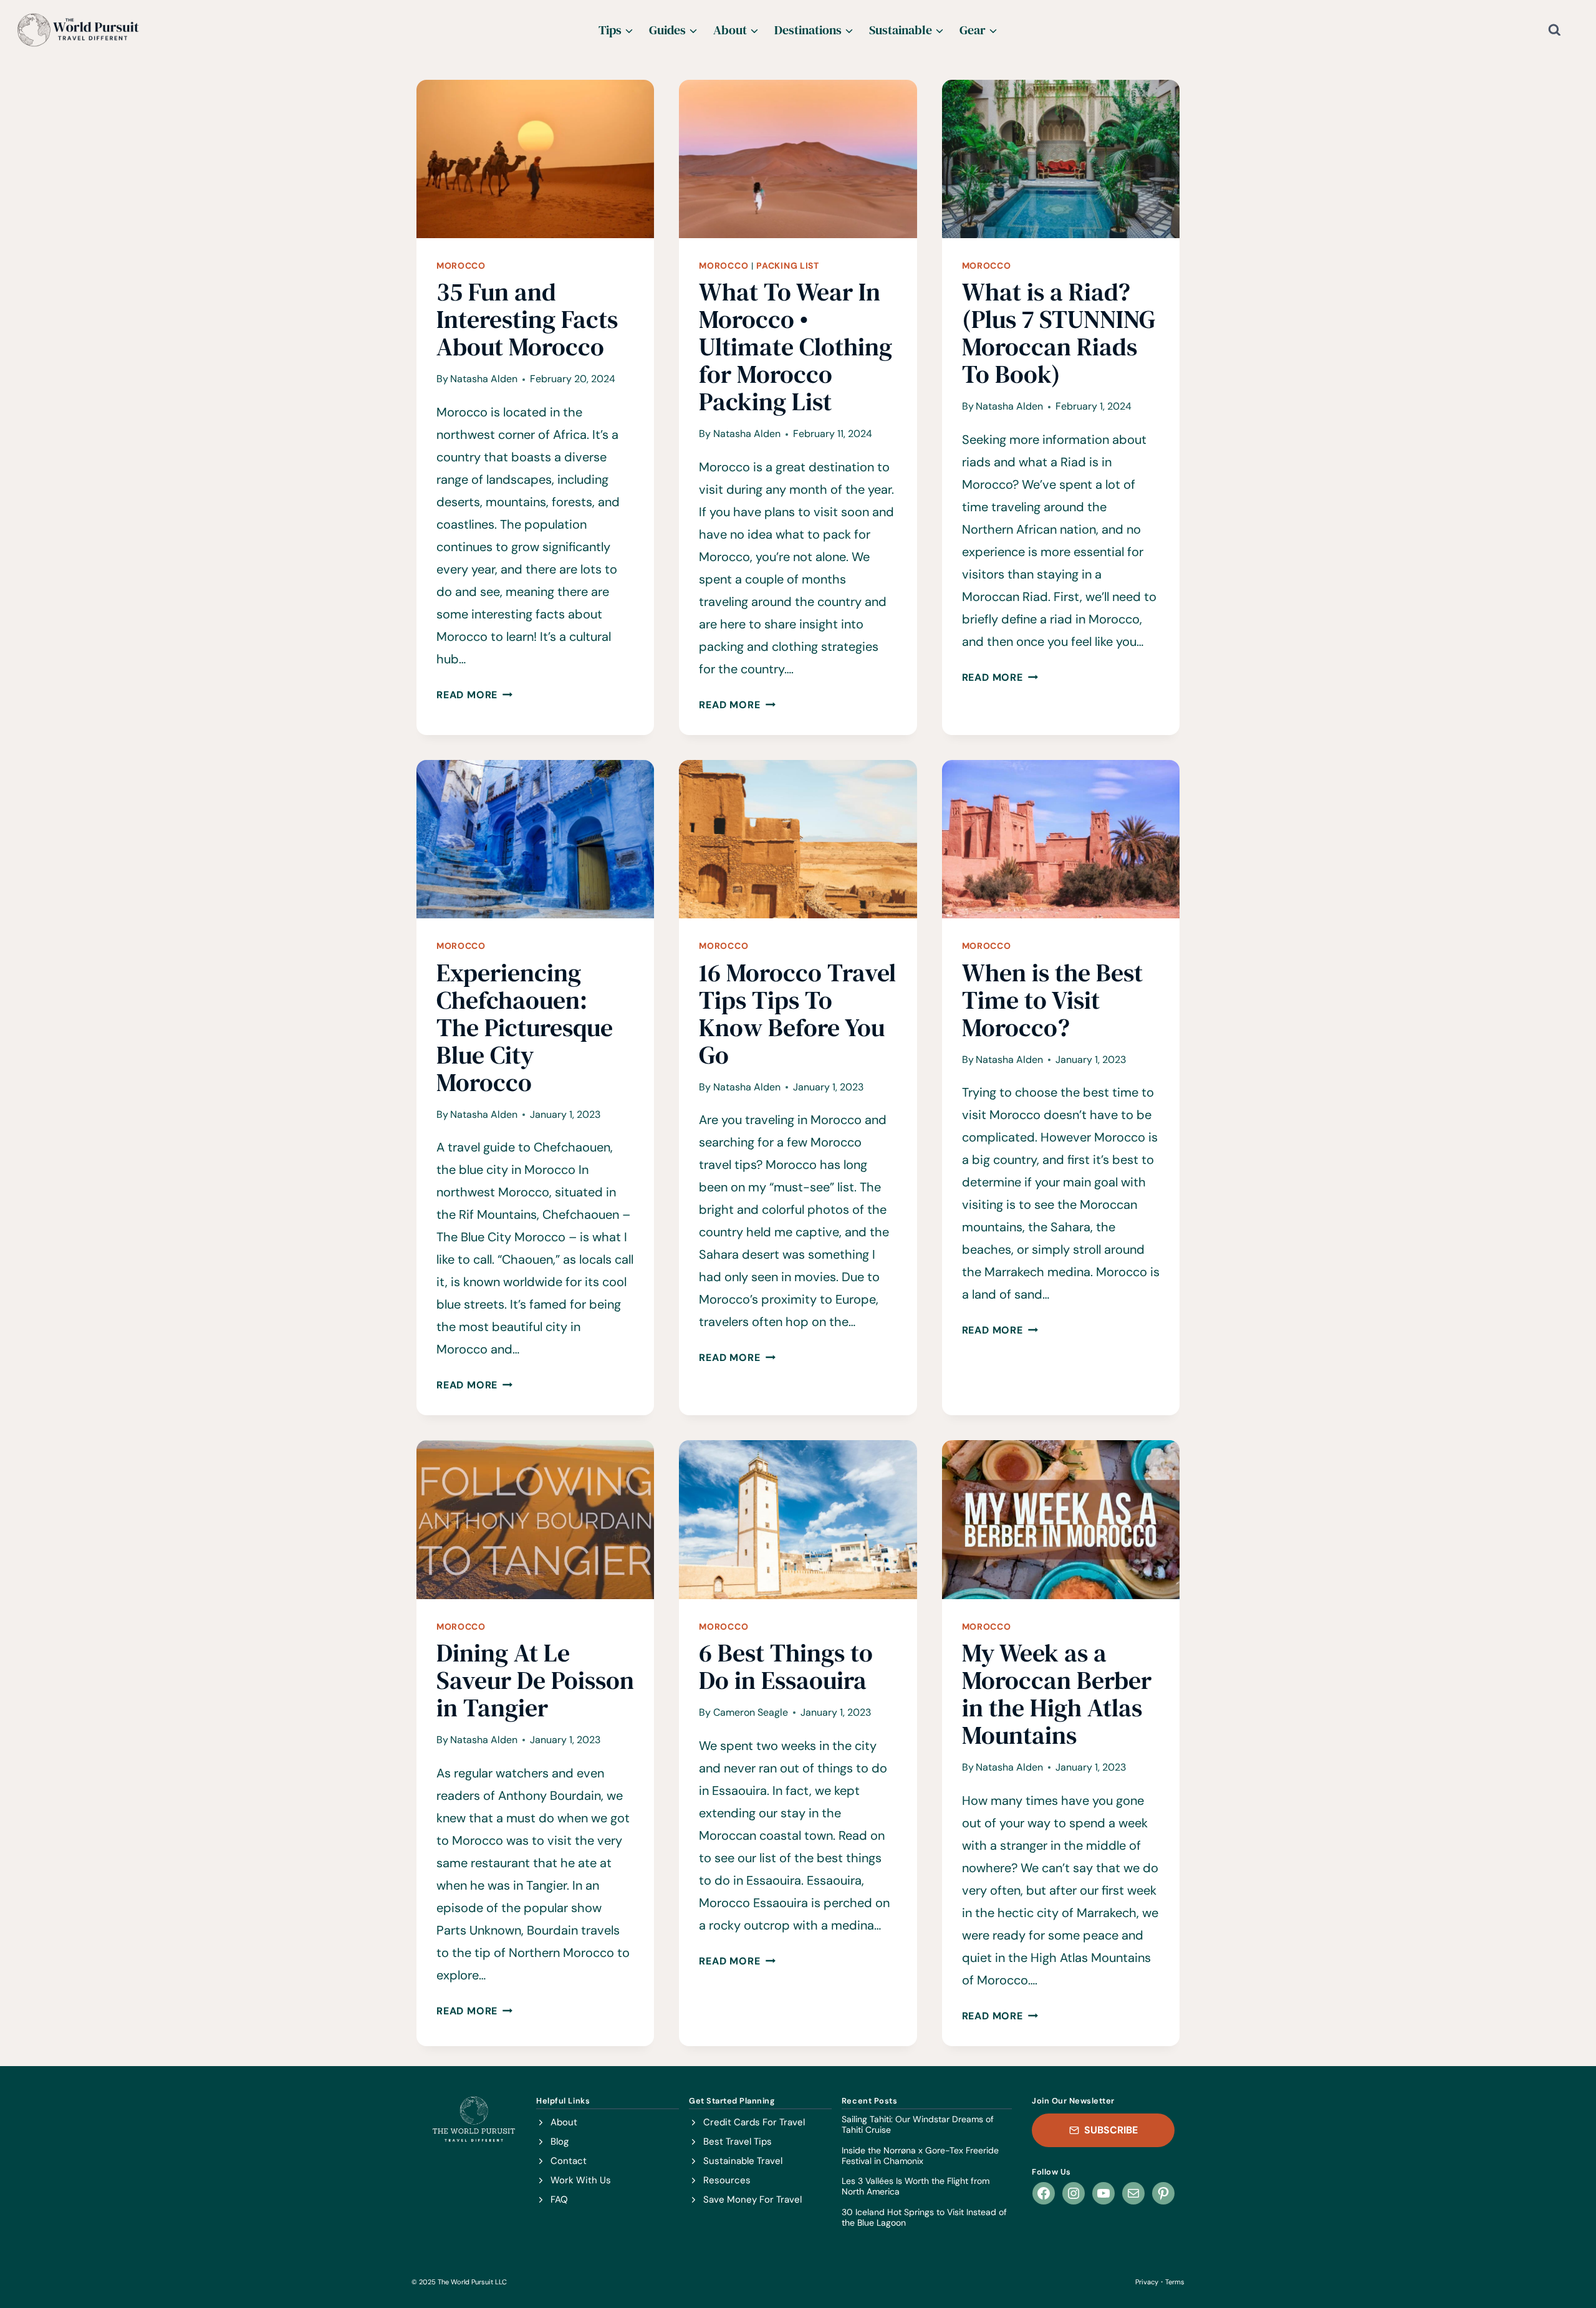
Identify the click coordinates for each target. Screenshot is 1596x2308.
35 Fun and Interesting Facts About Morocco (527, 319)
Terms (1175, 2282)
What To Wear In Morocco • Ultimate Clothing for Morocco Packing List (796, 347)
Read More (474, 695)
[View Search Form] (1565, 30)
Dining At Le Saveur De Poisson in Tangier (535, 1680)
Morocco (461, 266)
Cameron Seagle (751, 1712)
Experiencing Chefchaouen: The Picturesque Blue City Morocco (525, 1027)
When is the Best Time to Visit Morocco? (1052, 1000)
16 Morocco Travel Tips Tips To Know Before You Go (797, 1014)
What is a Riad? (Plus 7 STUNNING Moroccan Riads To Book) (1059, 333)
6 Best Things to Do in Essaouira (786, 1666)
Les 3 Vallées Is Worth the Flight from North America (916, 2186)
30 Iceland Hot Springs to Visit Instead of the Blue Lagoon (924, 2218)
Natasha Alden (484, 379)
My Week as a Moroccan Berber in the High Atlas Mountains (1057, 1694)
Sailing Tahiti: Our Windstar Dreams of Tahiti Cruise (918, 2125)
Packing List (787, 266)
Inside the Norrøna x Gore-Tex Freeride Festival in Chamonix (920, 2156)
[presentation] (535, 159)
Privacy (1147, 2282)
